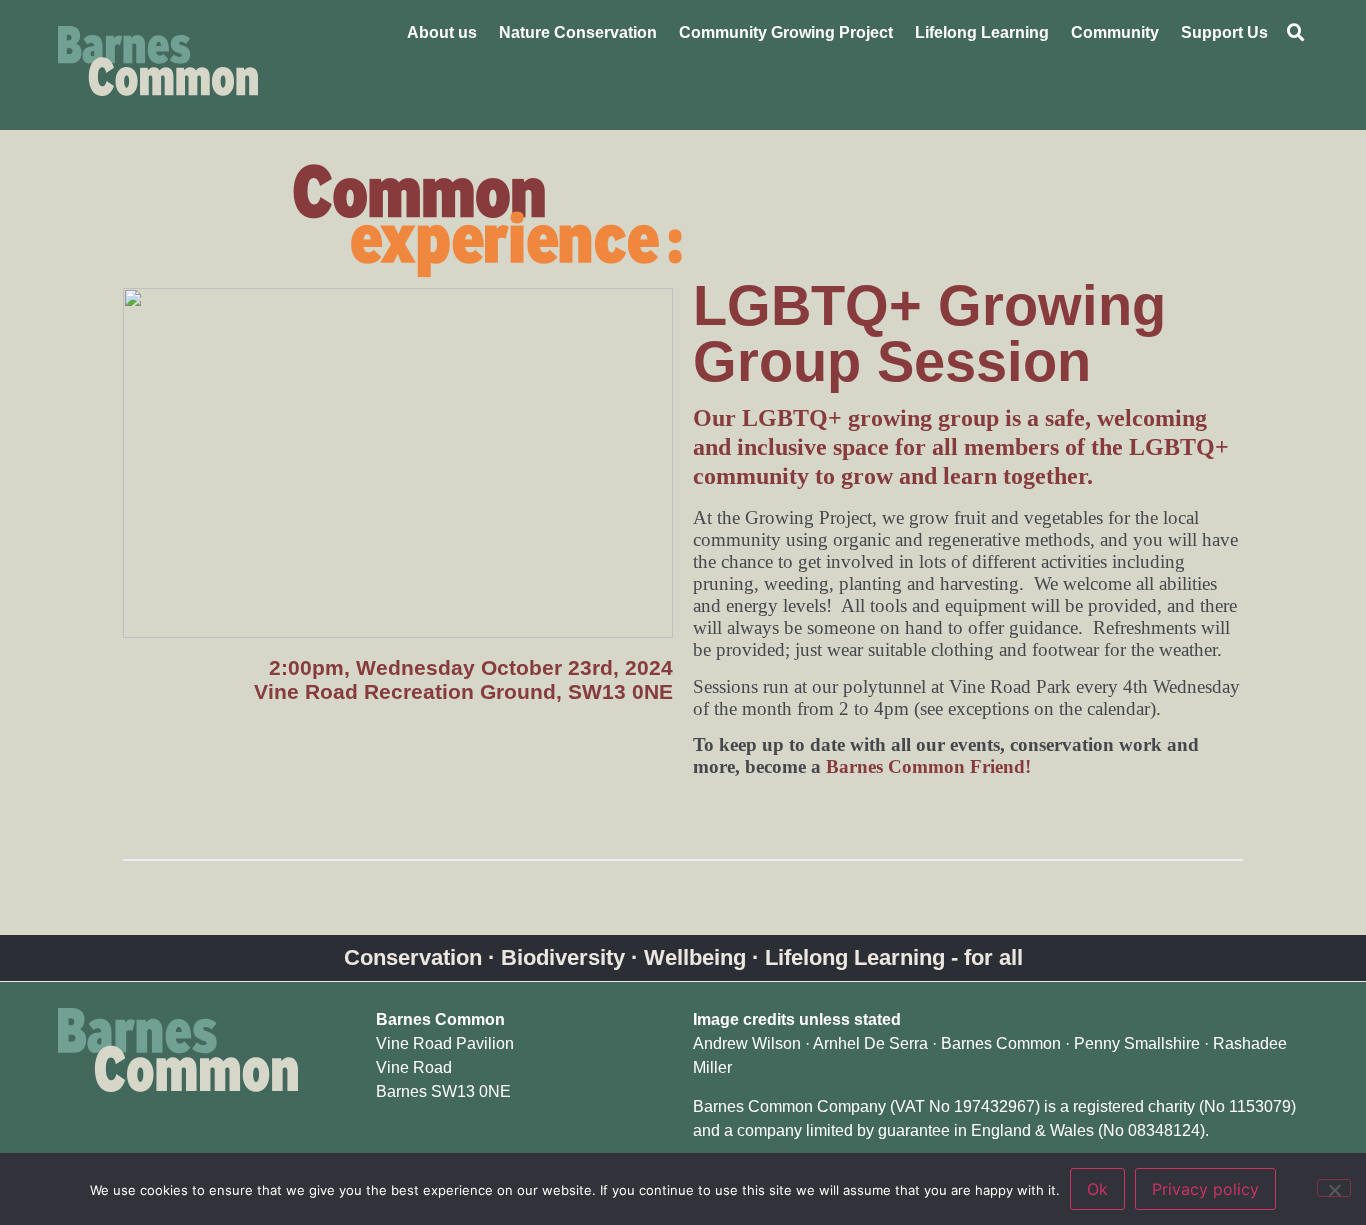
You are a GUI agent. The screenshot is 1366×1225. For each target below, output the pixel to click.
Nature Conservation (578, 32)
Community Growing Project (786, 32)
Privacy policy (1205, 1189)
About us (442, 32)
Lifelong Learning (982, 32)
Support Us (1224, 32)
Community (1115, 32)
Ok (1097, 1189)
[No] (1334, 1188)
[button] (1296, 33)
